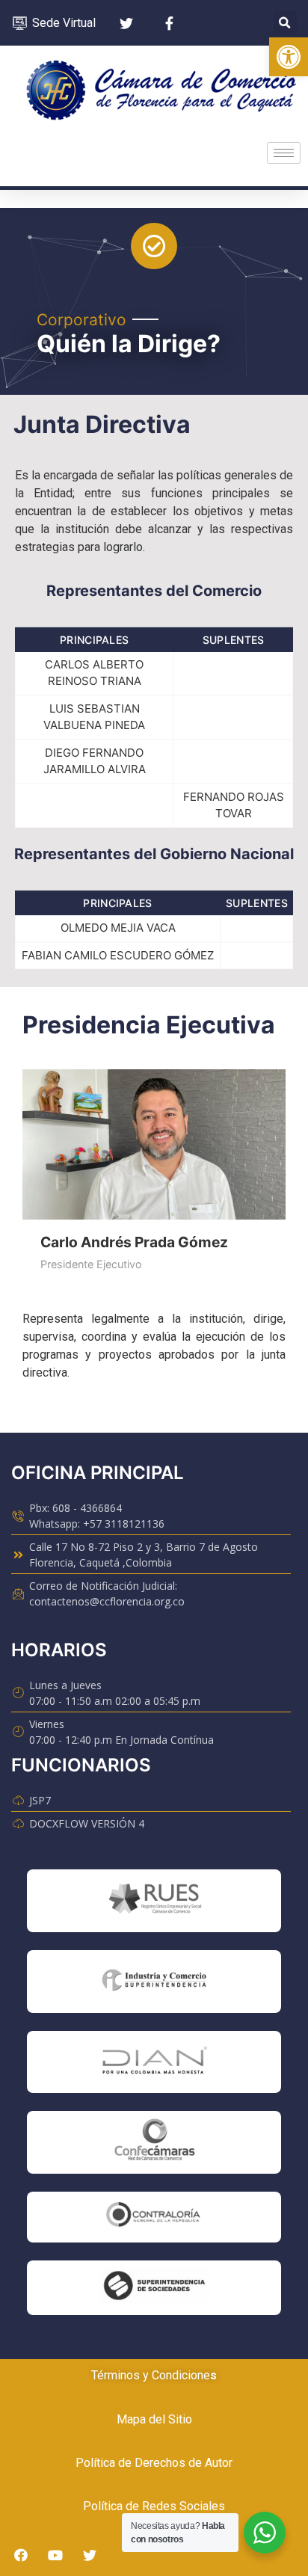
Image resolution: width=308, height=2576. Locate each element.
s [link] (213, 2375)
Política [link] (95, 2463)
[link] (289, 57)
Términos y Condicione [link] (151, 2375)
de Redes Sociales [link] (174, 2506)
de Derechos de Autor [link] (174, 2463)
